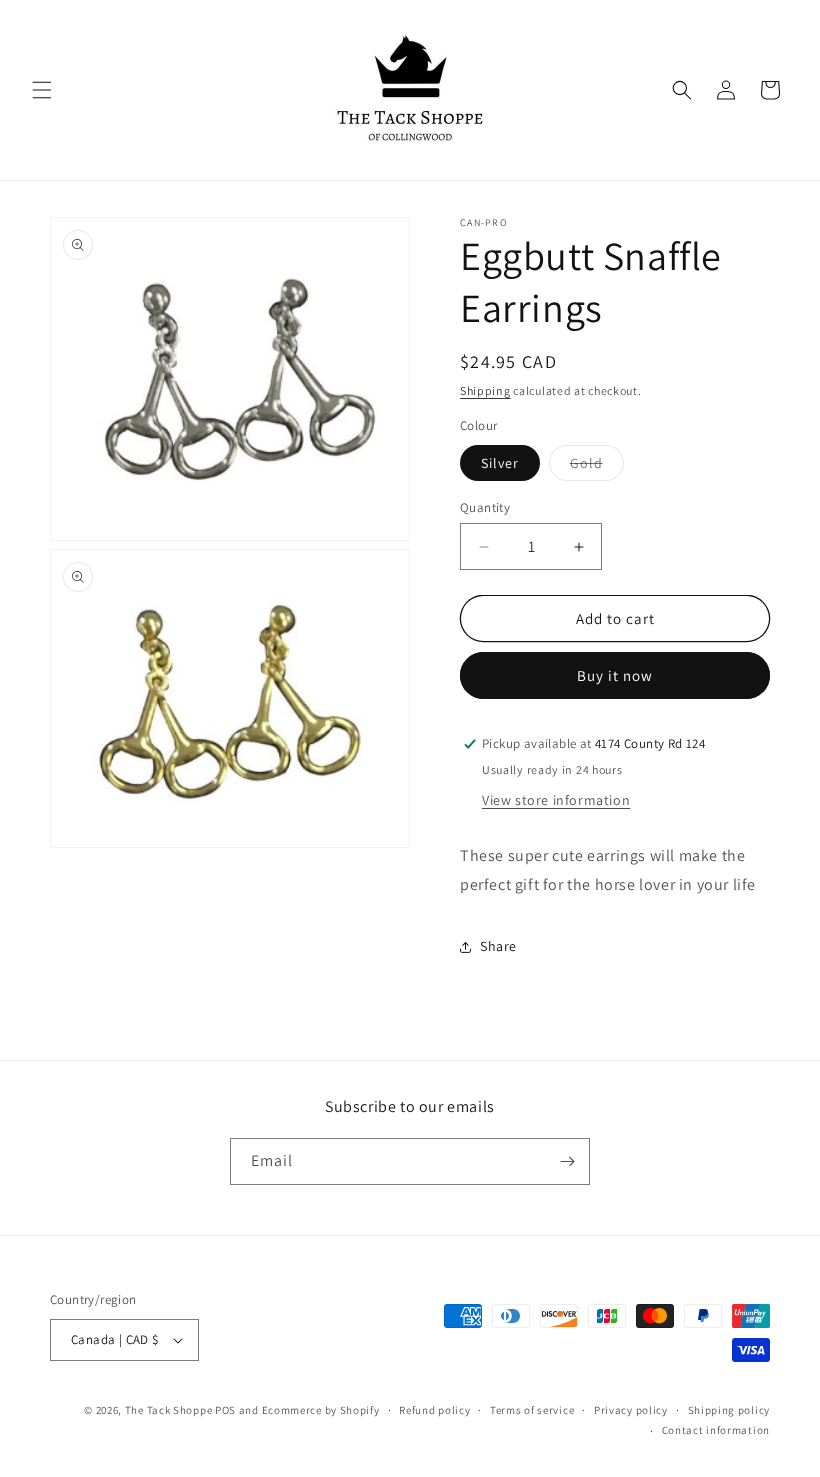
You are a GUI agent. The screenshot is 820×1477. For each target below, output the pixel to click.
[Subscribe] (567, 1161)
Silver (500, 463)
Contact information (716, 1430)
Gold (597, 467)
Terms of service (532, 1410)
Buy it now (615, 675)
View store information (556, 800)
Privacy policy (631, 1410)
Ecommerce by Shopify (321, 1410)
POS (225, 1410)
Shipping (485, 390)
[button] (42, 90)
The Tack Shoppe (169, 1410)
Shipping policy (729, 1410)
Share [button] (498, 946)
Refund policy (434, 1410)
